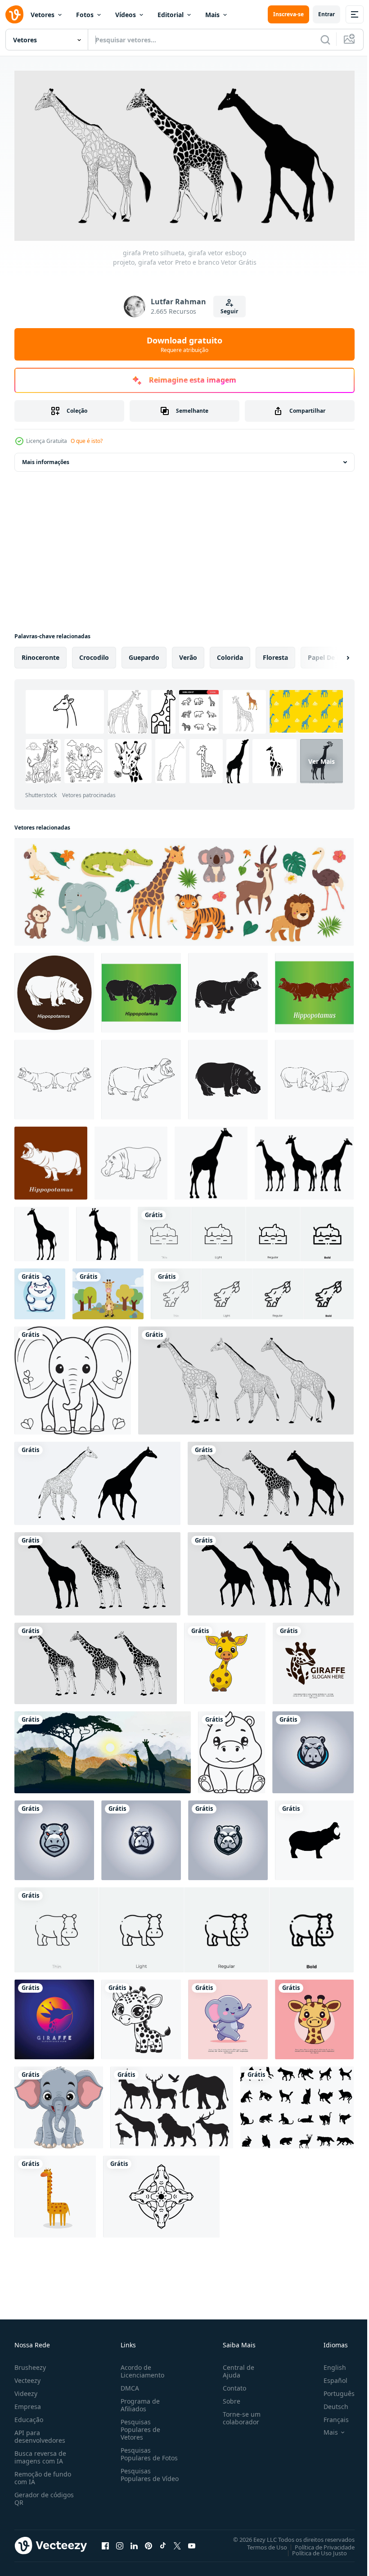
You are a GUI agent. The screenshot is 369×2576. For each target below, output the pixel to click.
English (328, 2364)
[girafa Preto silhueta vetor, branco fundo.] (211, 1160)
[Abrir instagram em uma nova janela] (120, 2542)
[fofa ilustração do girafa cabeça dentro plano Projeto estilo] (314, 2016)
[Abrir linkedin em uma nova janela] (134, 2542)
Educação (29, 2416)
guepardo (144, 654)
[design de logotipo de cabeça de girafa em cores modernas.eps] (54, 2016)
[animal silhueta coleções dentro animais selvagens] (172, 2104)
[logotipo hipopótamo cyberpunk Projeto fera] (54, 1837)
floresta (275, 654)
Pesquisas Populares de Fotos (147, 2450)
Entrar (326, 14)
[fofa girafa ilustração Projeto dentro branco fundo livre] (225, 1660)
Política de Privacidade (318, 2544)
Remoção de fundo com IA (43, 2474)
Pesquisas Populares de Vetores (139, 2426)
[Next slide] (333, 654)
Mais (212, 15)
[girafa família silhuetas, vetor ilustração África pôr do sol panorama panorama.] (103, 1749)
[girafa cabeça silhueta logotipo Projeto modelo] (313, 1660)
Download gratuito (184, 344)
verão (188, 654)
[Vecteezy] (14, 14)
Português (332, 2390)
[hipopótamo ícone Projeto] (54, 990)
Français (329, 2416)
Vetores (43, 15)
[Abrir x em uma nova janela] (177, 2542)
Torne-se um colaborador (238, 2414)
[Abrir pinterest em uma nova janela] (148, 2542)
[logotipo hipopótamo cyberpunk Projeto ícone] (313, 1749)
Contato (231, 2384)
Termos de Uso (260, 2544)
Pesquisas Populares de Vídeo (139, 2475)
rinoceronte (40, 654)
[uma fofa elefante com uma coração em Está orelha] (73, 1377)
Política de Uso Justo (313, 2549)
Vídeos (126, 15)
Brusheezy (30, 2364)
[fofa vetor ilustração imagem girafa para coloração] (141, 2016)
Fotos (85, 15)
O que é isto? (87, 441)
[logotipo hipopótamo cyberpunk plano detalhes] (141, 1837)
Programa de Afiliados (138, 2401)
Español (329, 2377)
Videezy (26, 2390)
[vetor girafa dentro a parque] (108, 1291)
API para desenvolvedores (40, 2433)
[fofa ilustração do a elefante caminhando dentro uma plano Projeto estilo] (228, 2016)
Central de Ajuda (235, 2368)
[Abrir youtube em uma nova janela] (192, 2542)
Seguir (229, 311)
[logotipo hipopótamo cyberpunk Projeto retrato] (228, 1837)
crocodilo (94, 654)
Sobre (228, 2398)
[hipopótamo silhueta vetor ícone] (314, 1837)
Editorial (171, 15)
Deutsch (329, 2403)
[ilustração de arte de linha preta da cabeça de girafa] (161, 2193)
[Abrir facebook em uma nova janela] (105, 2542)
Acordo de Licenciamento (141, 2368)
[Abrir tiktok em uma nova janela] (163, 2542)
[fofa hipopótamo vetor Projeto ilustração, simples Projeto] (40, 1291)
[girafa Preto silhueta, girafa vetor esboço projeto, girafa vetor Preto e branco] (246, 1377)
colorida (230, 654)
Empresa (28, 2403)
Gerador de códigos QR (44, 2495)
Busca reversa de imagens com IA (40, 2454)
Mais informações (46, 459)
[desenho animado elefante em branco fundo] (59, 2104)
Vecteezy (27, 2377)
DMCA (128, 2384)
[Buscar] (325, 40)
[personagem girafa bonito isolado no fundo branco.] (55, 2193)
